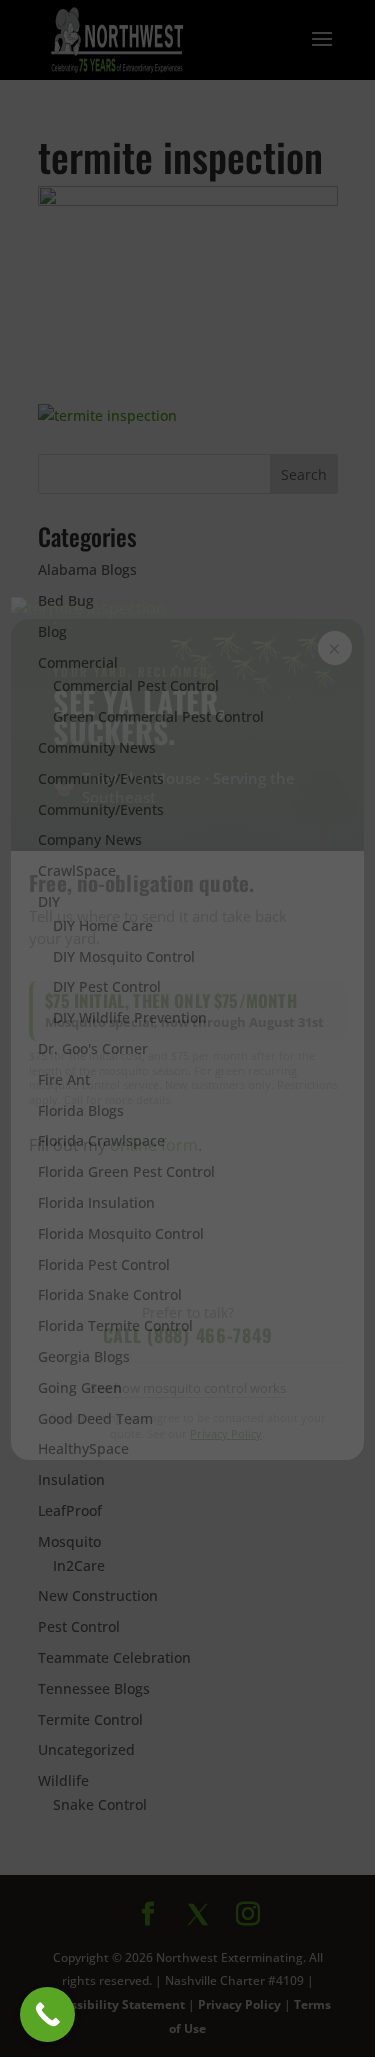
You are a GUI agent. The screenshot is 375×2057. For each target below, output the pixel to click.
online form (154, 1145)
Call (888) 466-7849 (188, 1335)
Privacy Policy (226, 1433)
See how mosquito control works (188, 1388)
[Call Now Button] (47, 2014)
